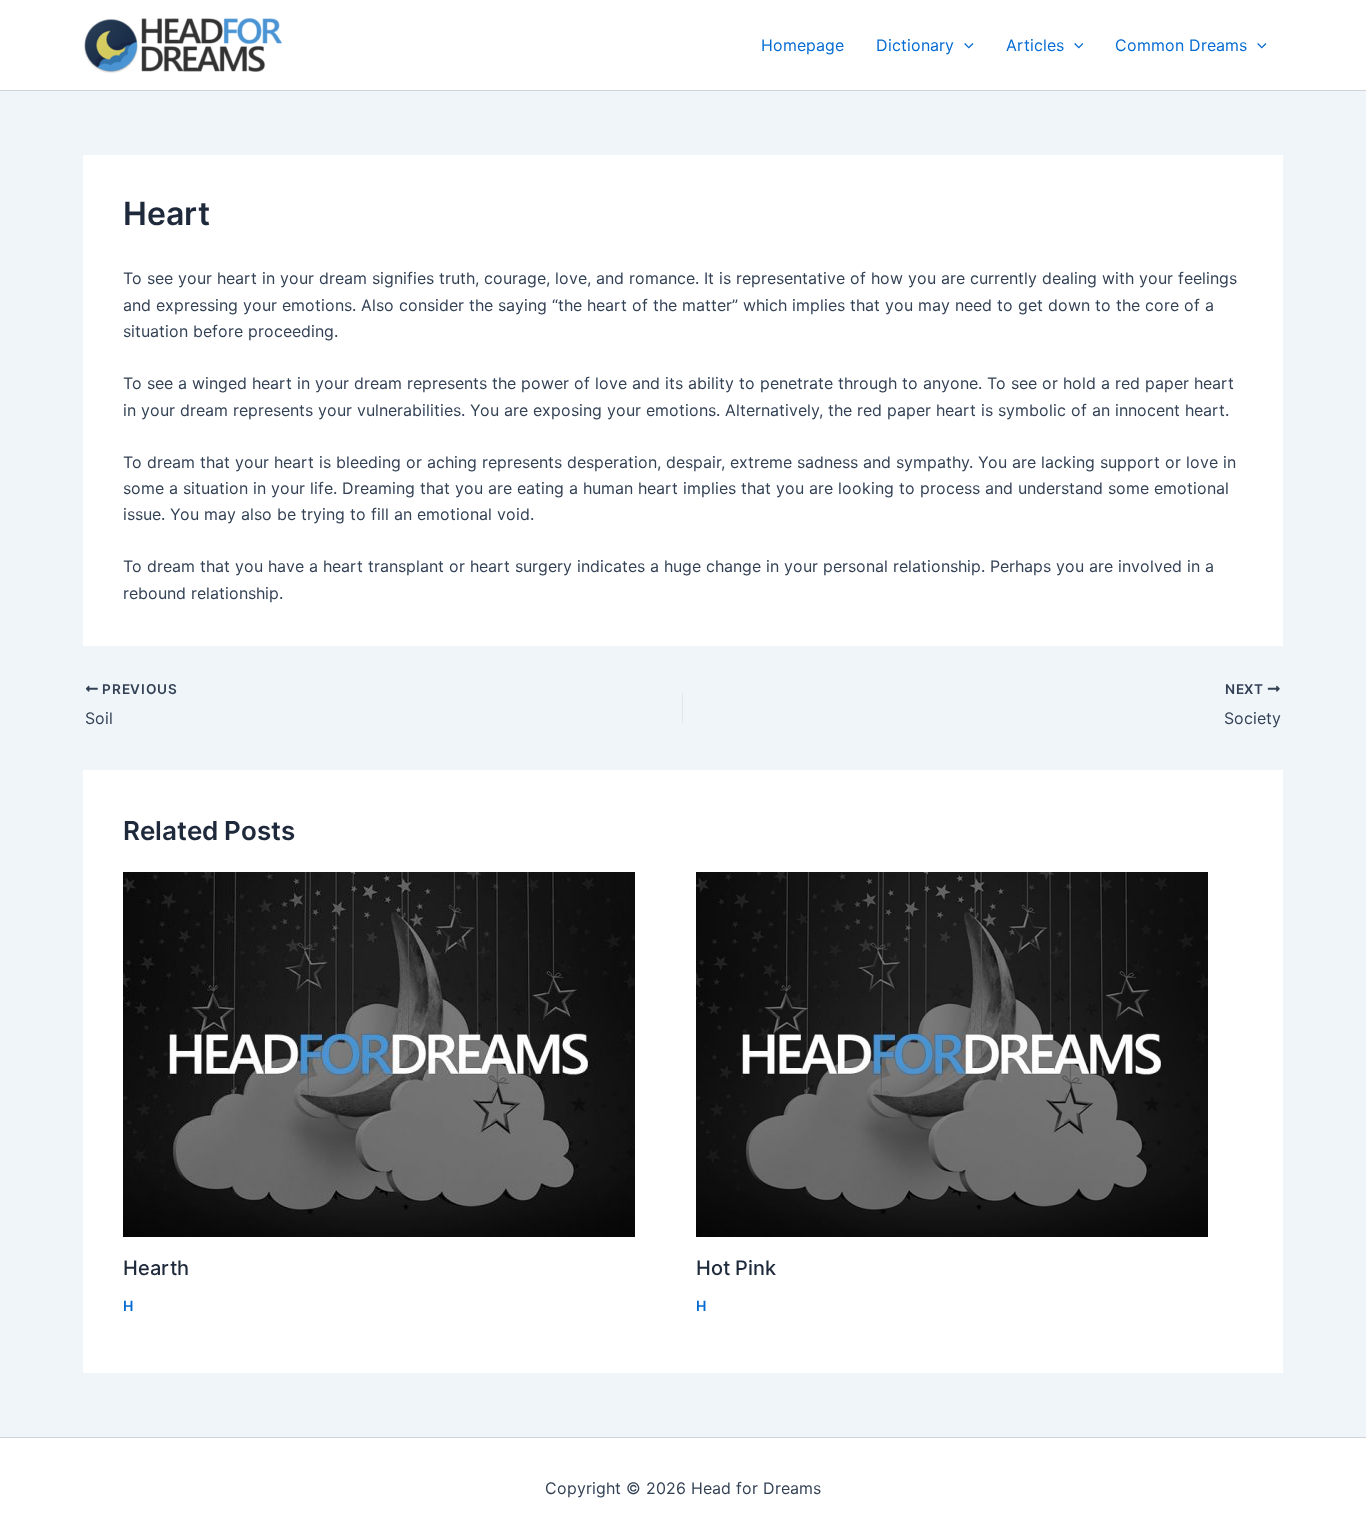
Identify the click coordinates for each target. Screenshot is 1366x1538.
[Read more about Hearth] (397, 1054)
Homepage (802, 45)
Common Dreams (1181, 45)
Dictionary (915, 45)
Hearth (156, 1268)
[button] (964, 45)
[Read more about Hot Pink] (970, 1054)
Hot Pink (736, 1268)
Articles (1035, 45)
